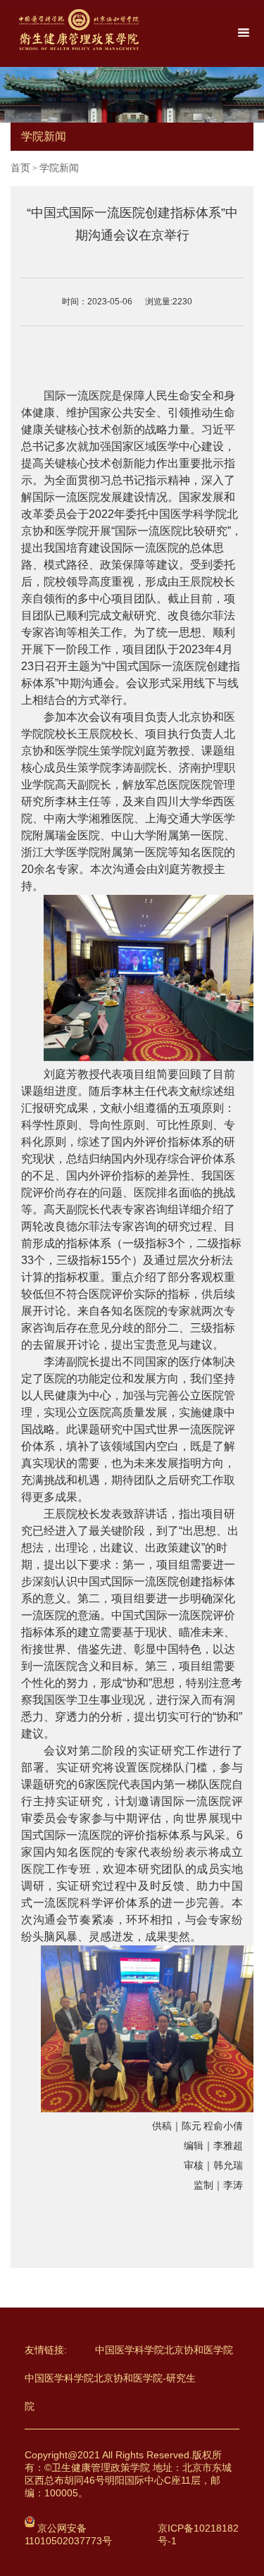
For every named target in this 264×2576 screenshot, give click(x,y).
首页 (20, 168)
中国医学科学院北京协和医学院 (164, 2350)
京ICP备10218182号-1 (198, 2534)
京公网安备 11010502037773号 (68, 2534)
